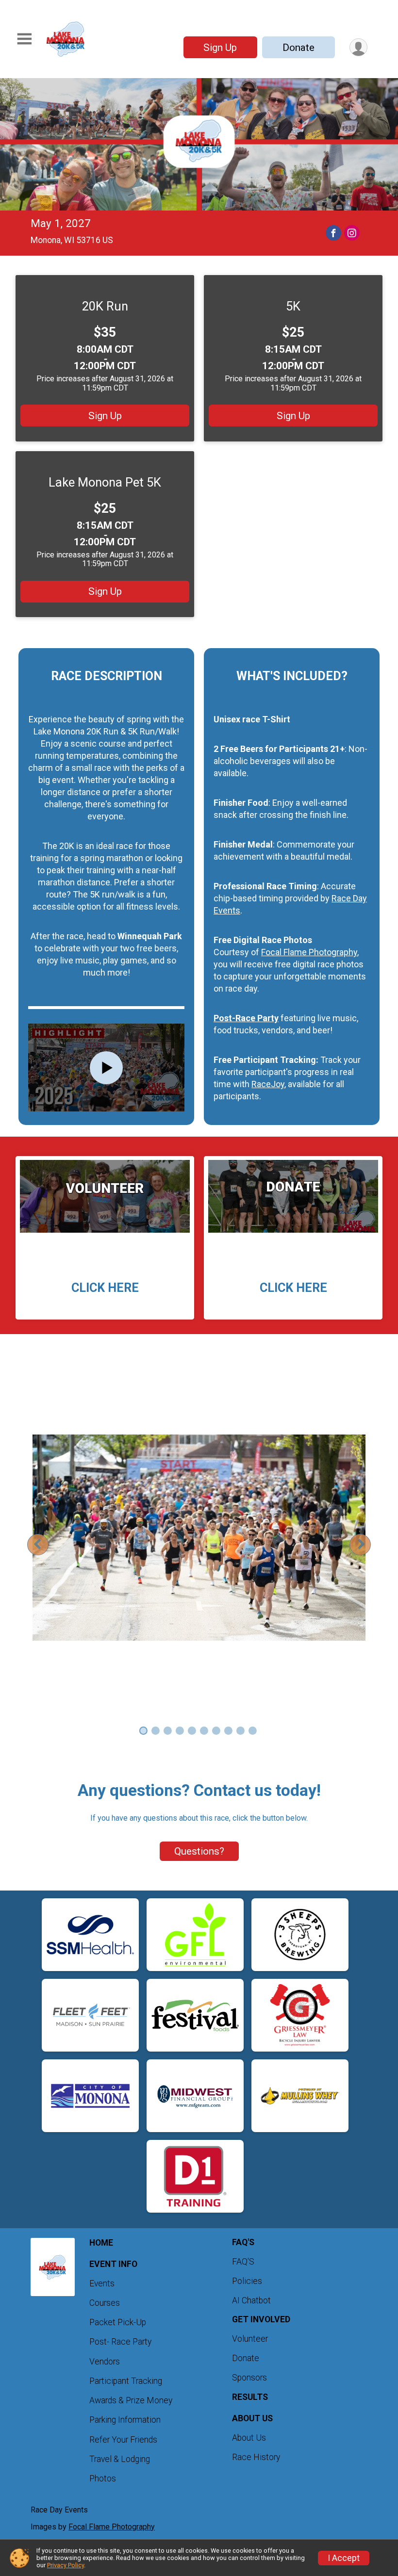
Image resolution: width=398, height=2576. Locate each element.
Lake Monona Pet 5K (105, 482)
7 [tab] (216, 1731)
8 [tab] (228, 1731)
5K (293, 306)
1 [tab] (143, 1731)
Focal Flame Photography (309, 952)
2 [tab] (156, 1731)
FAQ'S (243, 2262)
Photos (103, 2478)
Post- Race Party (120, 2342)
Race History (256, 2457)
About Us (249, 2438)
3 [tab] (168, 1731)
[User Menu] (358, 47)
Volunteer (250, 2339)
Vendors (105, 2362)
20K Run (105, 306)
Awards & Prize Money (131, 2400)
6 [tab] (204, 1731)
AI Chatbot (251, 2300)
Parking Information (125, 2420)
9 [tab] (240, 1731)
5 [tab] (192, 1731)
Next (368, 1544)
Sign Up (220, 48)
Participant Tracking (126, 2381)
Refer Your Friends (123, 2440)
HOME (101, 2243)
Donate (298, 48)
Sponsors (249, 2378)
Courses (105, 2303)
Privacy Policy (66, 2565)
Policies (247, 2281)
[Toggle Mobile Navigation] (24, 39)
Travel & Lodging (120, 2459)
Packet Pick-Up (118, 2322)
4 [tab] (180, 1731)
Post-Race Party (246, 1018)
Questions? (199, 1851)
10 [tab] (252, 1731)
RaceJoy (268, 1084)
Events (102, 2283)
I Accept (344, 2558)
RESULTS (250, 2397)
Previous (45, 1544)
